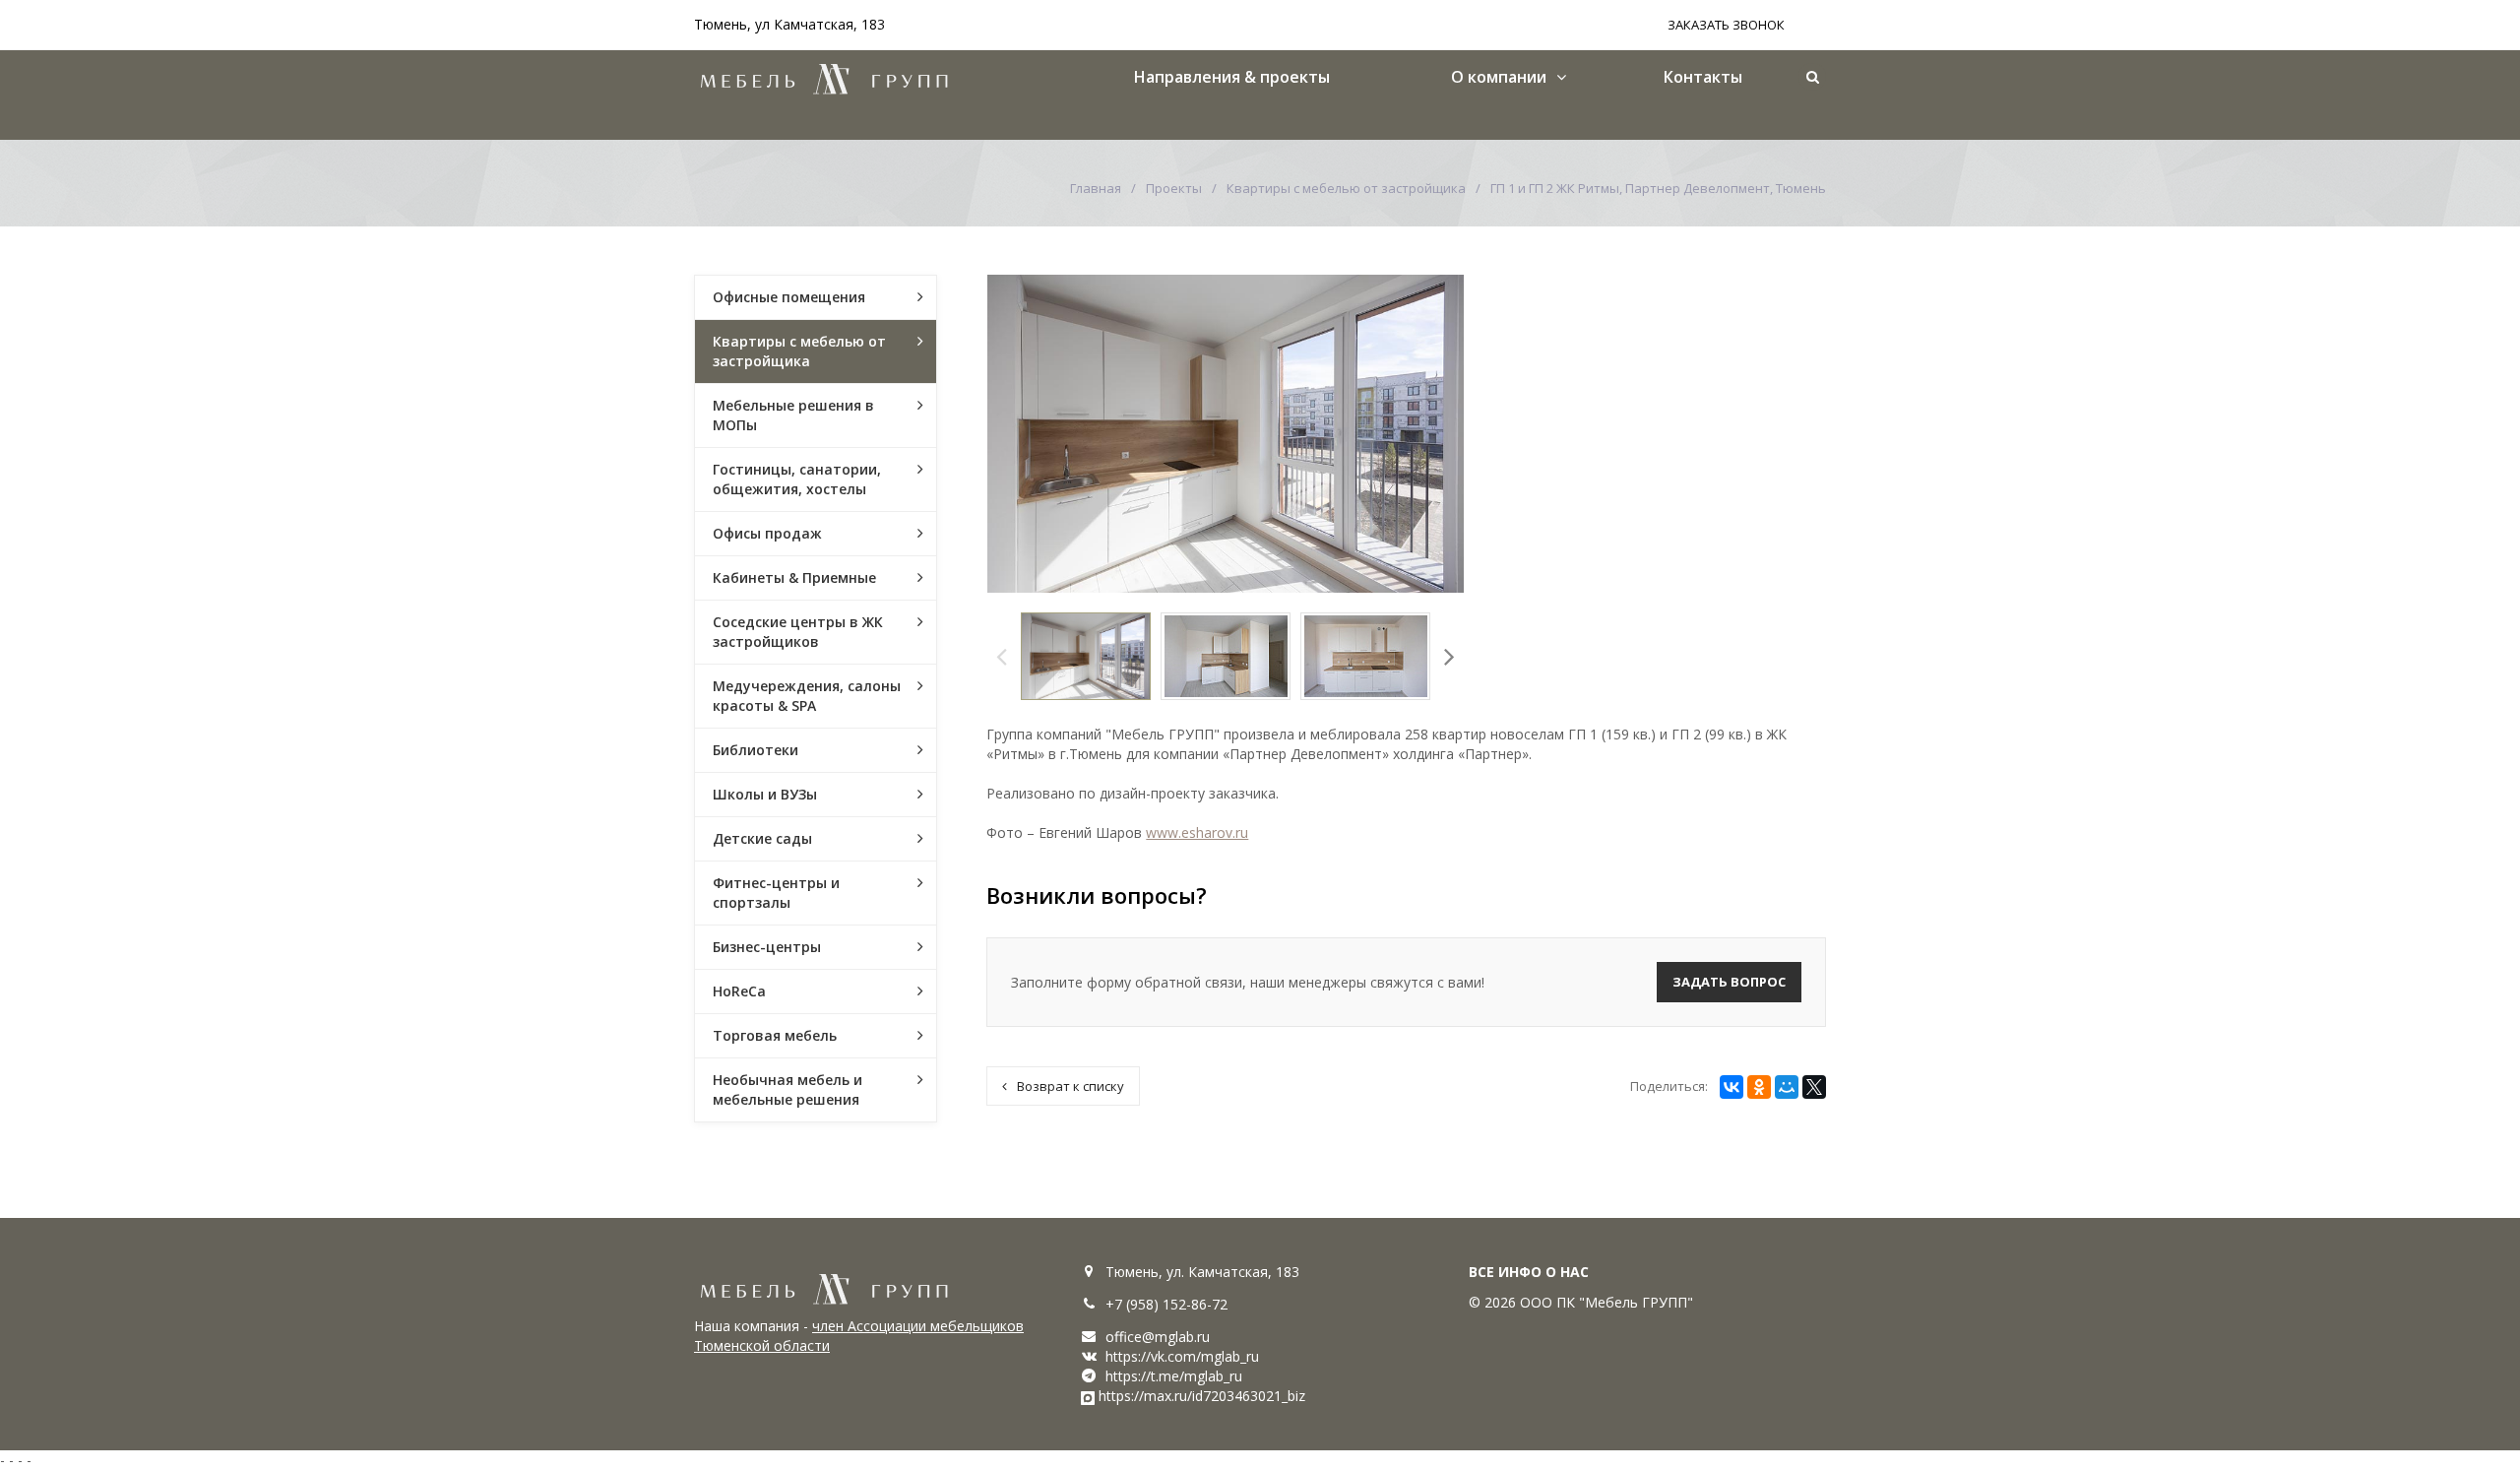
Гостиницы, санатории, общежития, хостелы (797, 479)
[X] (1814, 1087)
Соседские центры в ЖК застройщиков (798, 632)
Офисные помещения (789, 297)
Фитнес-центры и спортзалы (776, 893)
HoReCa (739, 991)
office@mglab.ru (1158, 1337)
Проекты (1174, 188)
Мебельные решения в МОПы (793, 415)
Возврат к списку (1071, 1086)
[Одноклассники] (1759, 1087)
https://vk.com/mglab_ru (1182, 1356)
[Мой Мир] (1787, 1087)
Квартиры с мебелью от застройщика (1346, 188)
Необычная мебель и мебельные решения (787, 1089)
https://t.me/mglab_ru (1174, 1376)
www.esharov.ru (1197, 832)
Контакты (1703, 77)
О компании (1499, 77)
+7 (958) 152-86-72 (1166, 1304)
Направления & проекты (1232, 77)
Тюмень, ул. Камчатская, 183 (1202, 1272)
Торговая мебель (775, 1035)
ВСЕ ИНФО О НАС (1529, 1272)
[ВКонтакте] (1732, 1087)
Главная (1096, 188)
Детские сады (762, 838)
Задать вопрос (1729, 982)
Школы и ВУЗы (765, 794)
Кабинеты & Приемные (794, 577)
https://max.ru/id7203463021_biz (1202, 1396)
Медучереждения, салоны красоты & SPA (807, 696)
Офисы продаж (767, 533)
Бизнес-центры (767, 947)
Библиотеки (756, 750)
